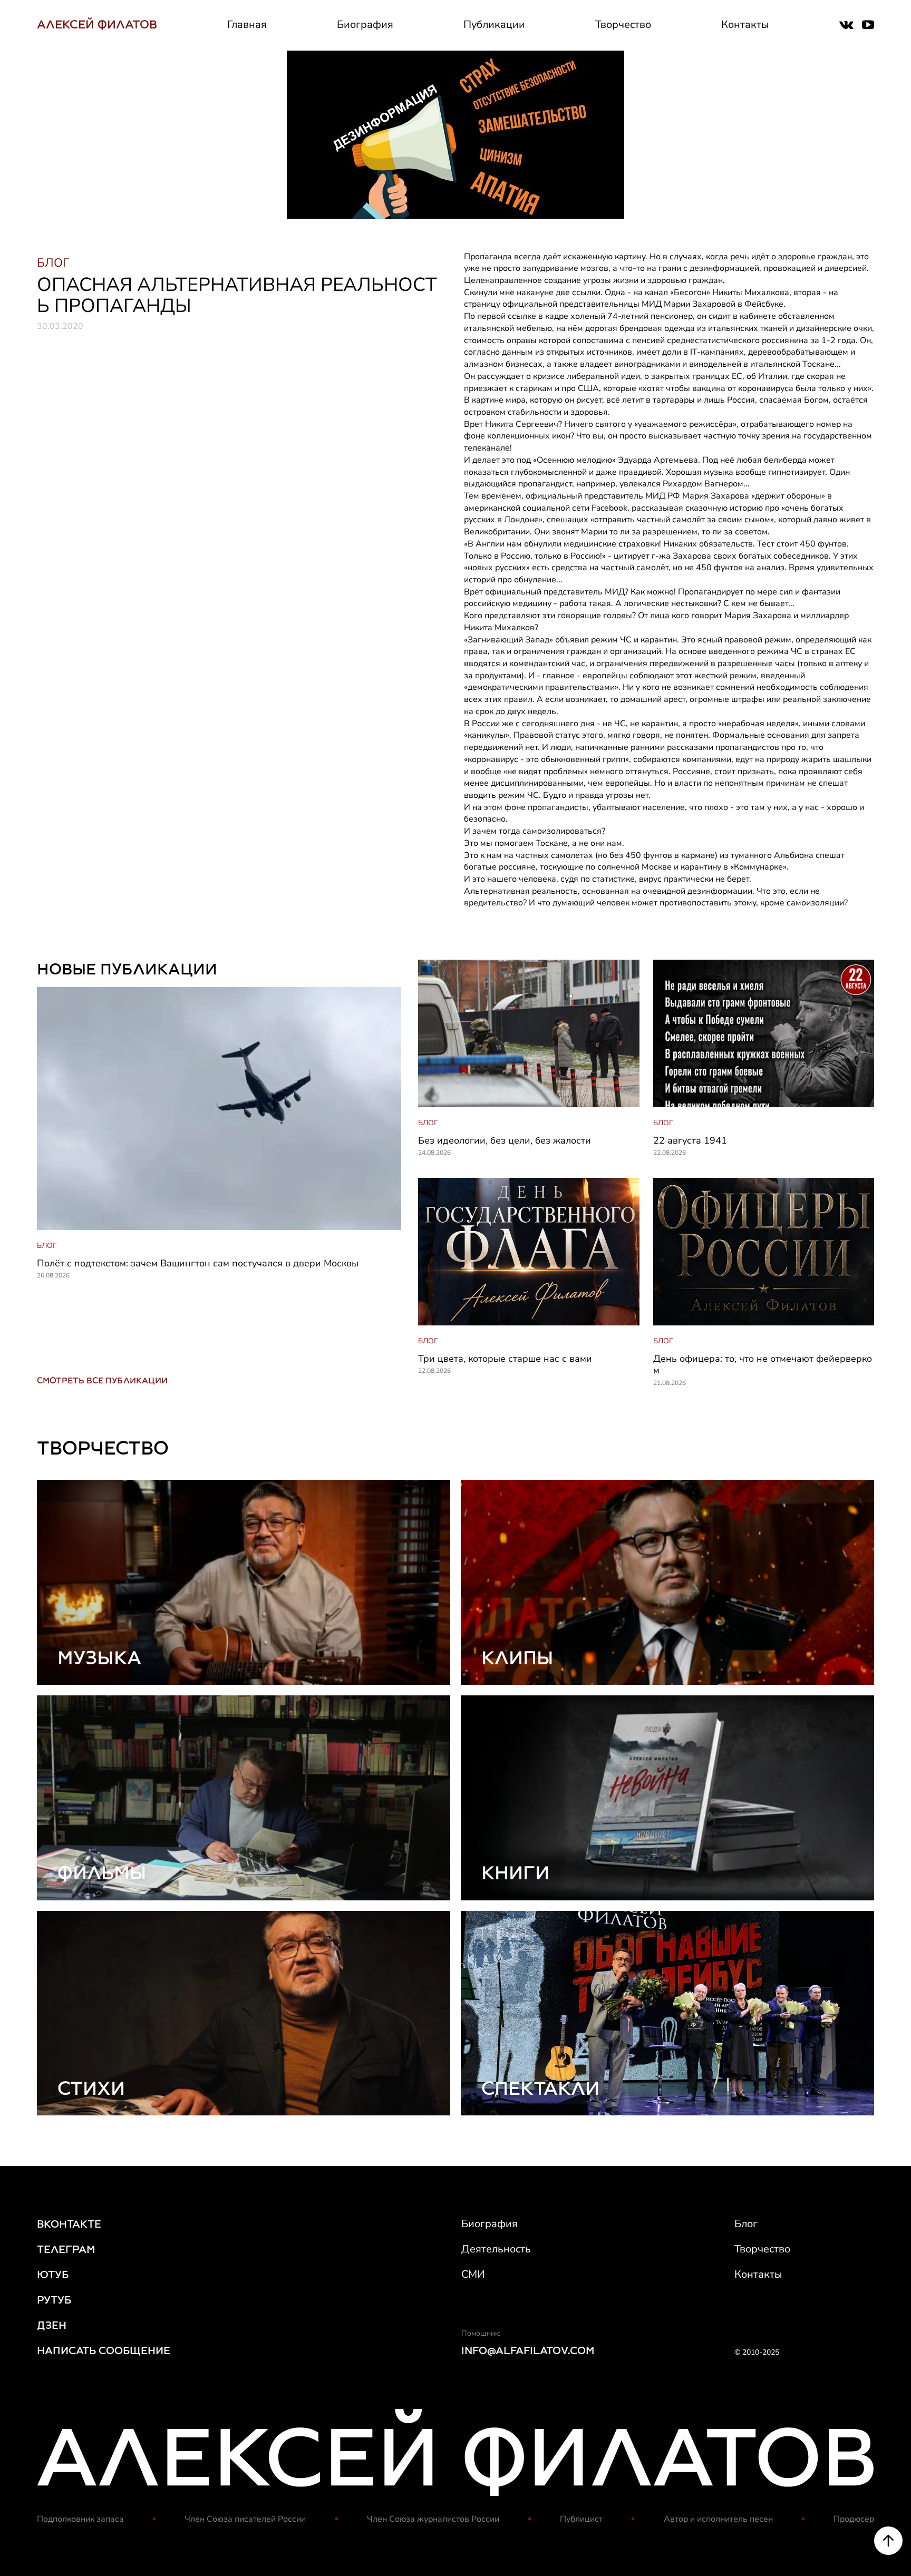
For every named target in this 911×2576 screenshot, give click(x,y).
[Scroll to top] (888, 2541)
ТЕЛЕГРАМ (66, 2249)
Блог (746, 2224)
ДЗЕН (52, 2325)
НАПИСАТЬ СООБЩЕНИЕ (104, 2350)
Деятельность (496, 2249)
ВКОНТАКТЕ (69, 2224)
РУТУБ (54, 2300)
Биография (365, 25)
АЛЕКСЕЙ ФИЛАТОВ (97, 25)
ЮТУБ (53, 2275)
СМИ (473, 2274)
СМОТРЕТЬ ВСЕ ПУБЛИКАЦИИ (102, 1380)
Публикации (494, 25)
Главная (247, 25)
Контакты (745, 25)
